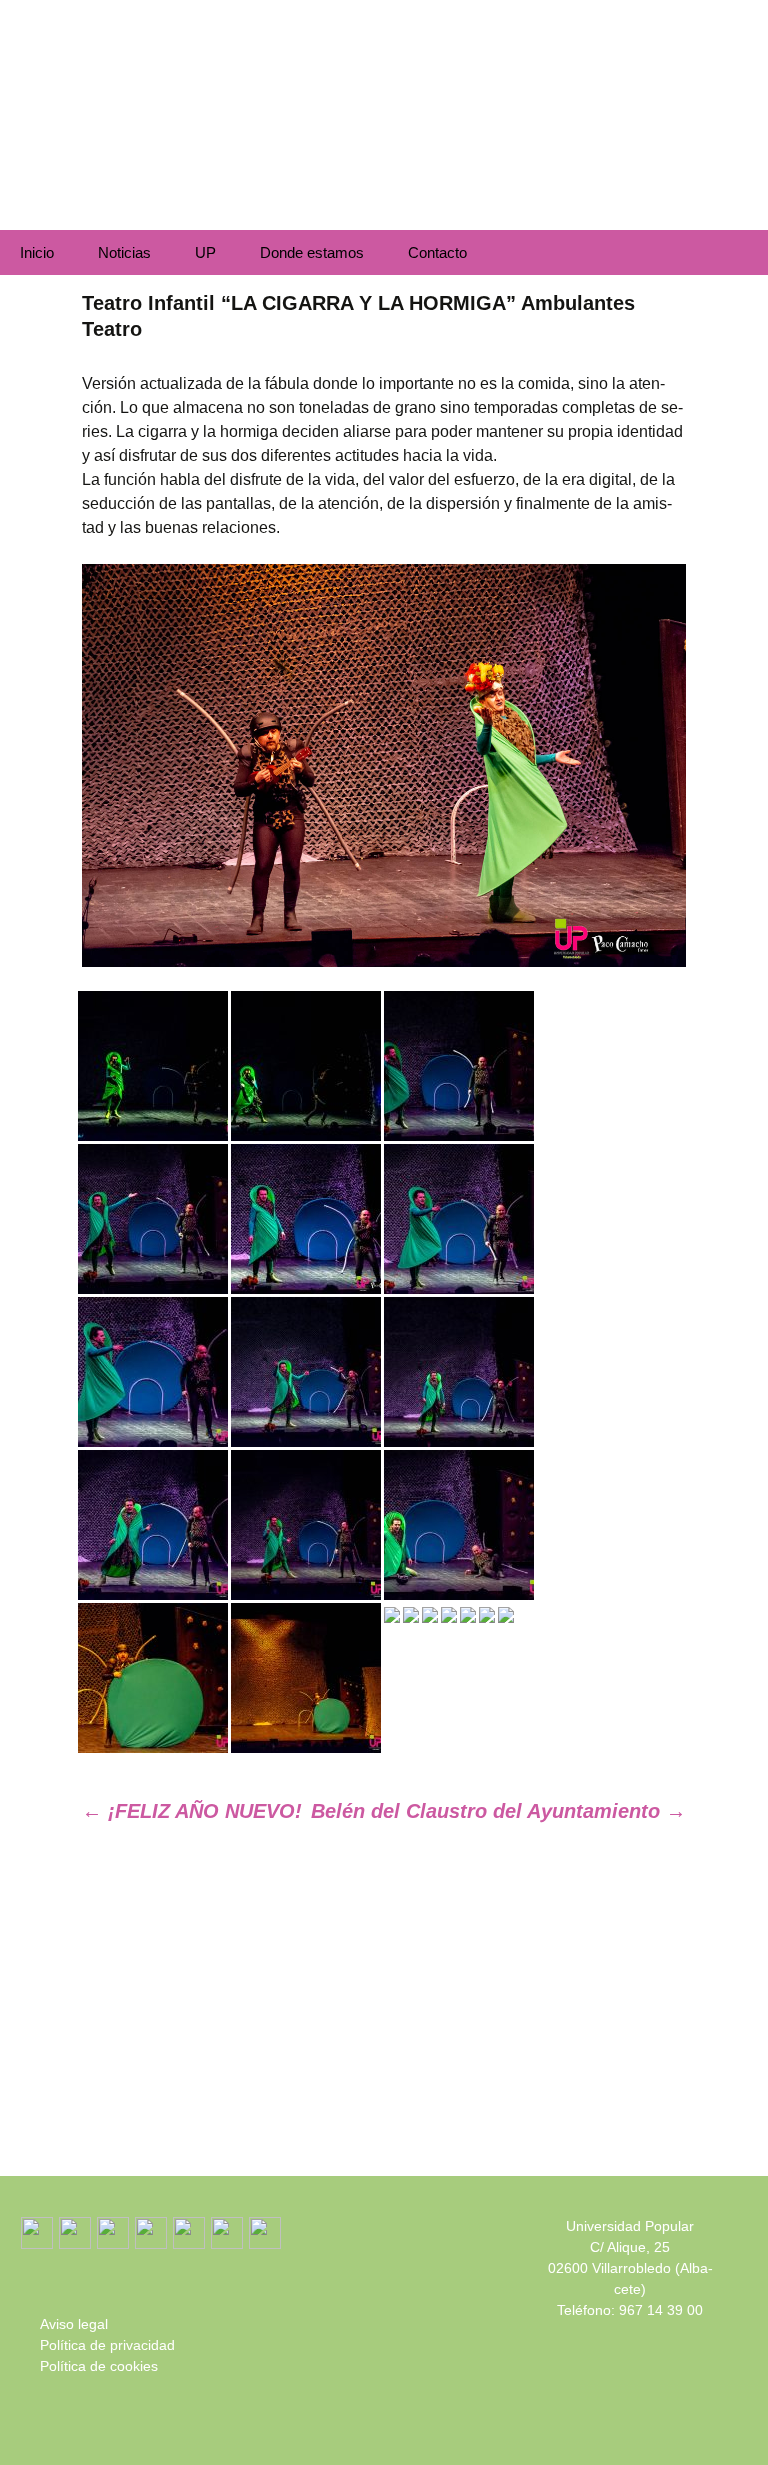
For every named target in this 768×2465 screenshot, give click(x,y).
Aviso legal (74, 2324)
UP (205, 252)
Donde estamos (312, 252)
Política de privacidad (107, 2345)
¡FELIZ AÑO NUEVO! (192, 1811)
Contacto (437, 252)
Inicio (37, 252)
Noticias (124, 252)
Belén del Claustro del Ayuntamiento (498, 1811)
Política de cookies (99, 2366)
